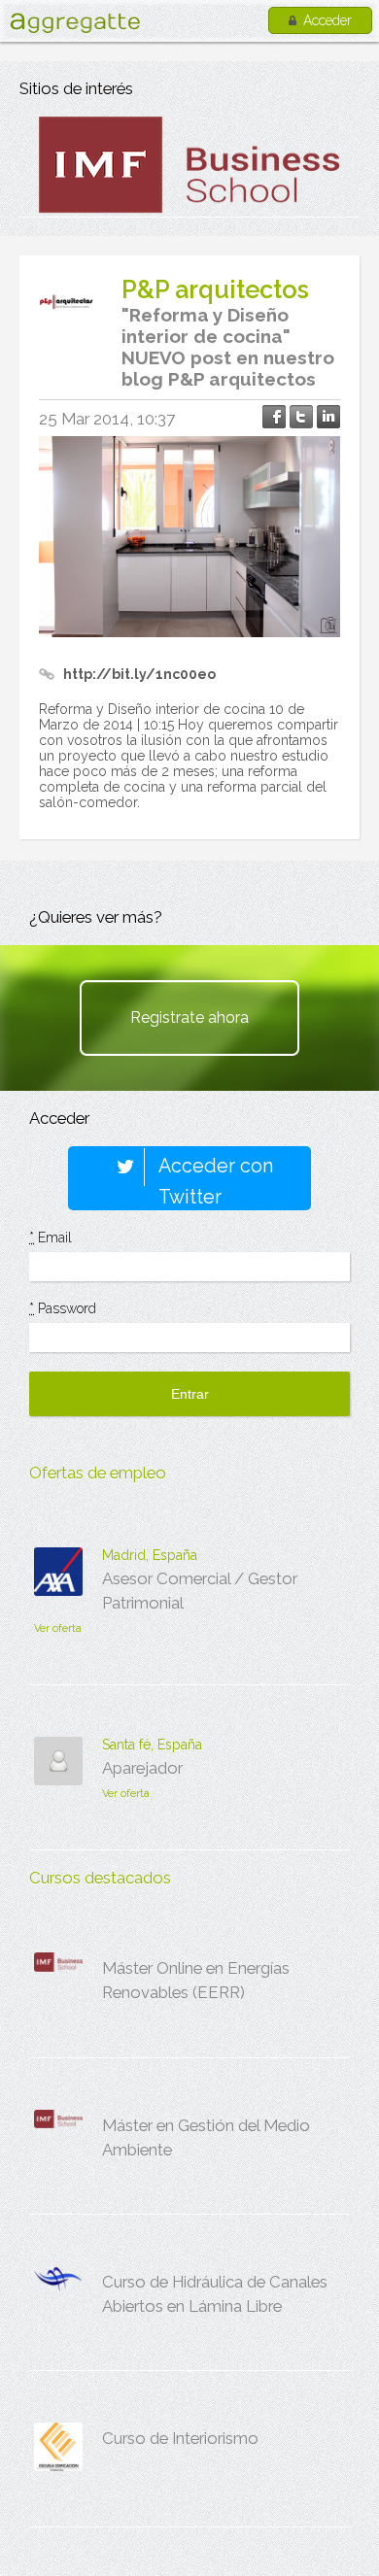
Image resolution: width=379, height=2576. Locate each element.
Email (51, 1237)
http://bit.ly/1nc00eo (139, 674)
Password (63, 1308)
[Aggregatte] (75, 23)
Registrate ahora (189, 1017)
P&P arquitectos (215, 289)
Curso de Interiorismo (180, 2438)
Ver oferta (58, 1628)
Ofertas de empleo (98, 1473)
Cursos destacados (100, 1878)
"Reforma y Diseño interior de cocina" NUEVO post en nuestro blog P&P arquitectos (228, 347)
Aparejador (142, 1768)
